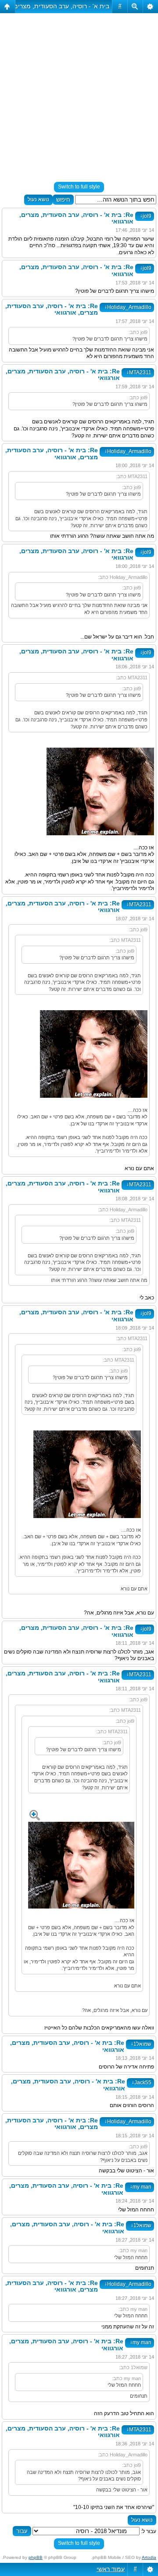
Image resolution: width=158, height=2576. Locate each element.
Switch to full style (79, 187)
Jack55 (142, 2083)
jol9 (146, 216)
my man (141, 2187)
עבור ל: (149, 2531)
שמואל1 (141, 2044)
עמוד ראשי (111, 2569)
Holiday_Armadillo (128, 307)
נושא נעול (38, 199)
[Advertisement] (79, 94)
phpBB (36, 2557)
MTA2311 (139, 373)
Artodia (149, 2557)
